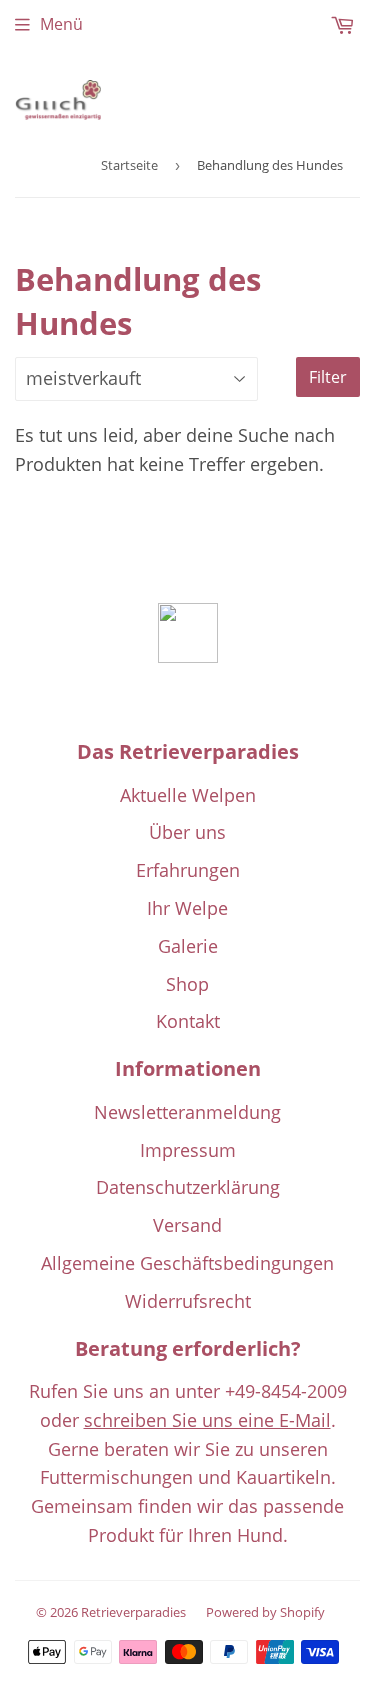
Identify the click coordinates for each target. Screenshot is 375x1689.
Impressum (188, 1150)
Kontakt (188, 1021)
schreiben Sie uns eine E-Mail (207, 1420)
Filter (328, 377)
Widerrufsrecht (188, 1301)
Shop (187, 984)
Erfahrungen (188, 870)
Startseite (129, 165)
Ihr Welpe (187, 908)
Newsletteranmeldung (187, 1112)
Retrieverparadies (133, 1612)
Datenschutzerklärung (188, 1187)
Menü (61, 24)
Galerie (188, 946)
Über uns (187, 832)
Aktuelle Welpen (188, 795)
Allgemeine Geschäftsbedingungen (187, 1263)
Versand (187, 1225)
